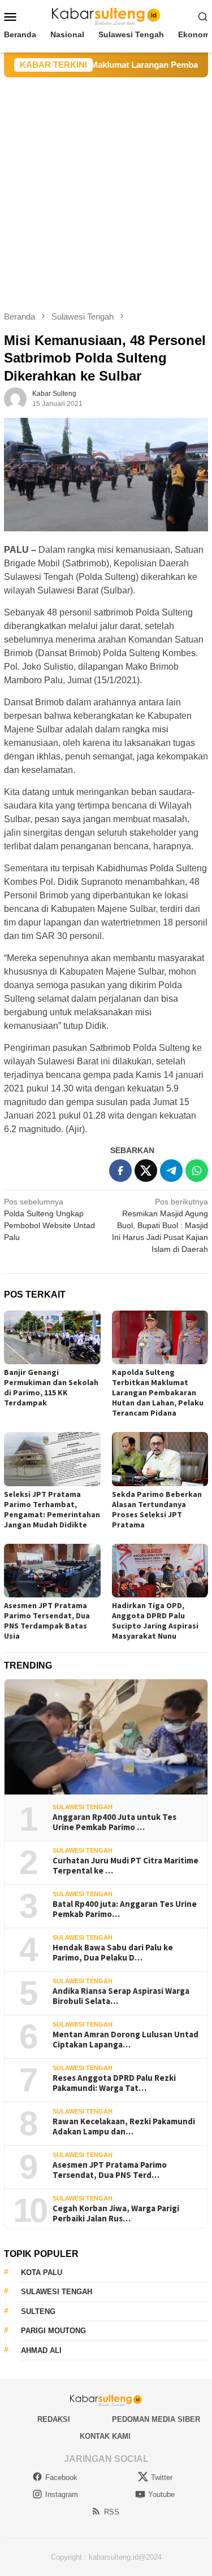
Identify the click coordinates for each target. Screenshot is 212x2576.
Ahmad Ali (41, 2350)
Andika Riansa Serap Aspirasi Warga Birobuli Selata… (121, 1996)
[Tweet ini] (146, 1171)
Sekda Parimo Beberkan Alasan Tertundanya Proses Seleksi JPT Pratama (157, 1509)
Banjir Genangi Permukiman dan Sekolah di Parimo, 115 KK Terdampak (51, 1387)
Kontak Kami (105, 2436)
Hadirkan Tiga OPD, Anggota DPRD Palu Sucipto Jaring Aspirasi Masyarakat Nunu (155, 1621)
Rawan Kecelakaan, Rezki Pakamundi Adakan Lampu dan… (124, 2127)
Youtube (161, 2494)
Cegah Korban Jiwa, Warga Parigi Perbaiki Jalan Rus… (116, 2213)
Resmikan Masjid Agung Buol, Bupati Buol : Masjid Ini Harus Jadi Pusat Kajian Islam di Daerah (160, 1225)
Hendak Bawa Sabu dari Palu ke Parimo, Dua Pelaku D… (113, 1953)
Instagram (62, 2494)
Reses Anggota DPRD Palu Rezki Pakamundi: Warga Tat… (114, 2083)
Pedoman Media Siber (156, 2419)
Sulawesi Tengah (83, 1807)
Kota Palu (42, 2272)
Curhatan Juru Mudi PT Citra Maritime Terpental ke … (126, 1866)
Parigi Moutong (53, 2331)
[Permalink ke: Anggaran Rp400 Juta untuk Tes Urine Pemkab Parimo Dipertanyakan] (106, 1737)
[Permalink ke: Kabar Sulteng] (15, 398)
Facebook (61, 2477)
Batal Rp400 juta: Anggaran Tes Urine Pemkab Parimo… (125, 1909)
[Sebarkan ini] (120, 1171)
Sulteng (38, 2311)
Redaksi (54, 2419)
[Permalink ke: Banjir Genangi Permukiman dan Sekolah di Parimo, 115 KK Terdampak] (52, 1338)
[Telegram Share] (171, 1171)
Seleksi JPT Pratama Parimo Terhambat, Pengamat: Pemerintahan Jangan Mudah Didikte (52, 1509)
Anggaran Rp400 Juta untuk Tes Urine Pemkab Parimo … (114, 1822)
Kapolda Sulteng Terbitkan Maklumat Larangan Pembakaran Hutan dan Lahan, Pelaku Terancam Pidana (158, 1392)
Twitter (162, 2477)
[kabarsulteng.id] (106, 16)
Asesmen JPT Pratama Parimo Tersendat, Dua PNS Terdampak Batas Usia (47, 1621)
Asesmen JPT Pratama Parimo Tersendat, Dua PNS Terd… (110, 2170)
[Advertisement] (106, 189)
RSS (112, 2512)
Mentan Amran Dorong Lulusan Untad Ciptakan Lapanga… (126, 2040)
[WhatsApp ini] (197, 1171)
